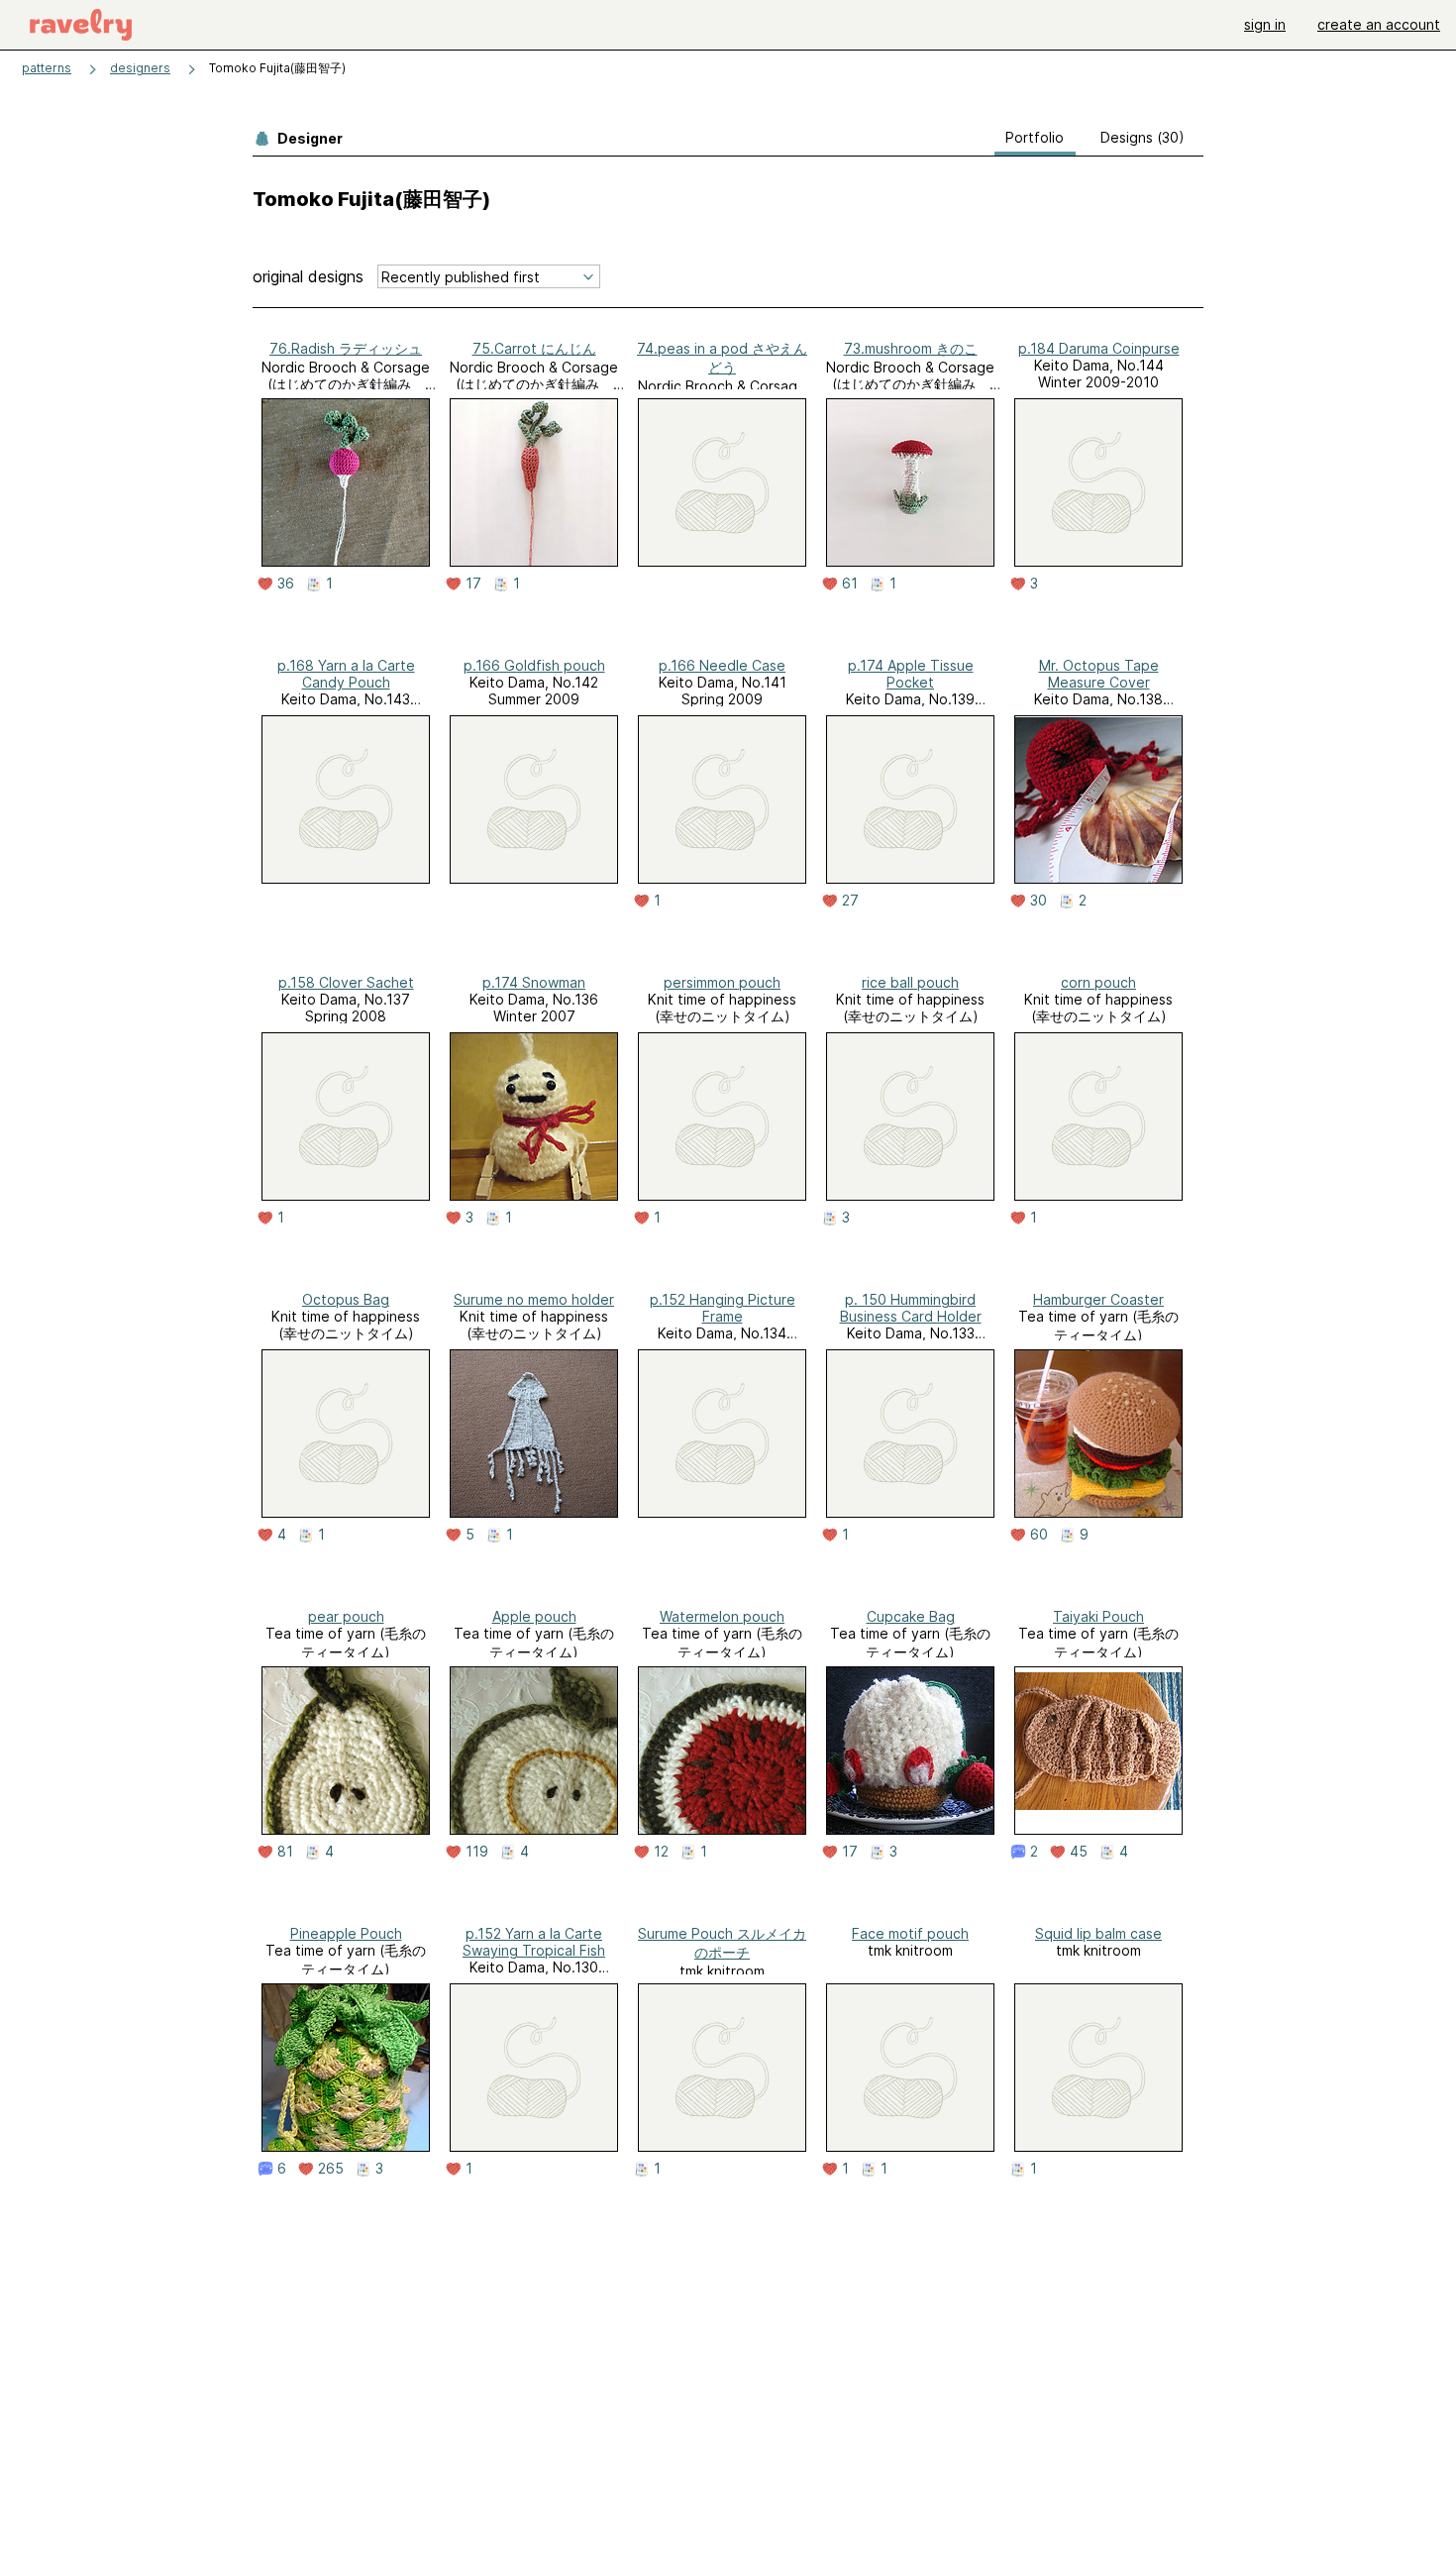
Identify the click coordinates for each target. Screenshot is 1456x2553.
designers (140, 68)
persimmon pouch (722, 982)
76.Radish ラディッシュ (346, 348)
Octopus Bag (346, 1299)
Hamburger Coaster (1098, 1299)
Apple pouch (534, 1616)
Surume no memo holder (534, 1299)
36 (286, 584)
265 (331, 2169)
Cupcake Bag (911, 1616)
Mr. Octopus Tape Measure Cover (1099, 674)
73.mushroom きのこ (911, 348)
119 (477, 1852)
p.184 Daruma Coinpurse (1099, 348)
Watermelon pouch (722, 1616)
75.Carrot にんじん (534, 348)
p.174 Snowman (534, 982)
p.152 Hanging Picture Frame (723, 1308)
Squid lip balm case (1098, 1933)
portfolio (1035, 137)
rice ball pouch (910, 982)
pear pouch (346, 1616)
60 (1039, 1535)
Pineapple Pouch (346, 1933)
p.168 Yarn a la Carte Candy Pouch (346, 674)
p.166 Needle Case (722, 665)
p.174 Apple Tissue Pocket (911, 674)
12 (661, 1852)
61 (850, 584)
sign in (1265, 24)
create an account (1379, 24)
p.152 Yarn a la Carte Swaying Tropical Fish (534, 1942)
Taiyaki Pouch (1098, 1616)
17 (473, 584)
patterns (47, 68)
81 (285, 1852)
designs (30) (1143, 137)
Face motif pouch (910, 1933)
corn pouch (1098, 982)
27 (850, 901)
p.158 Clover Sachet (346, 982)
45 (1079, 1852)
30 (1039, 901)
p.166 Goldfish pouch (534, 665)
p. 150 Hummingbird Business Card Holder (911, 1308)
